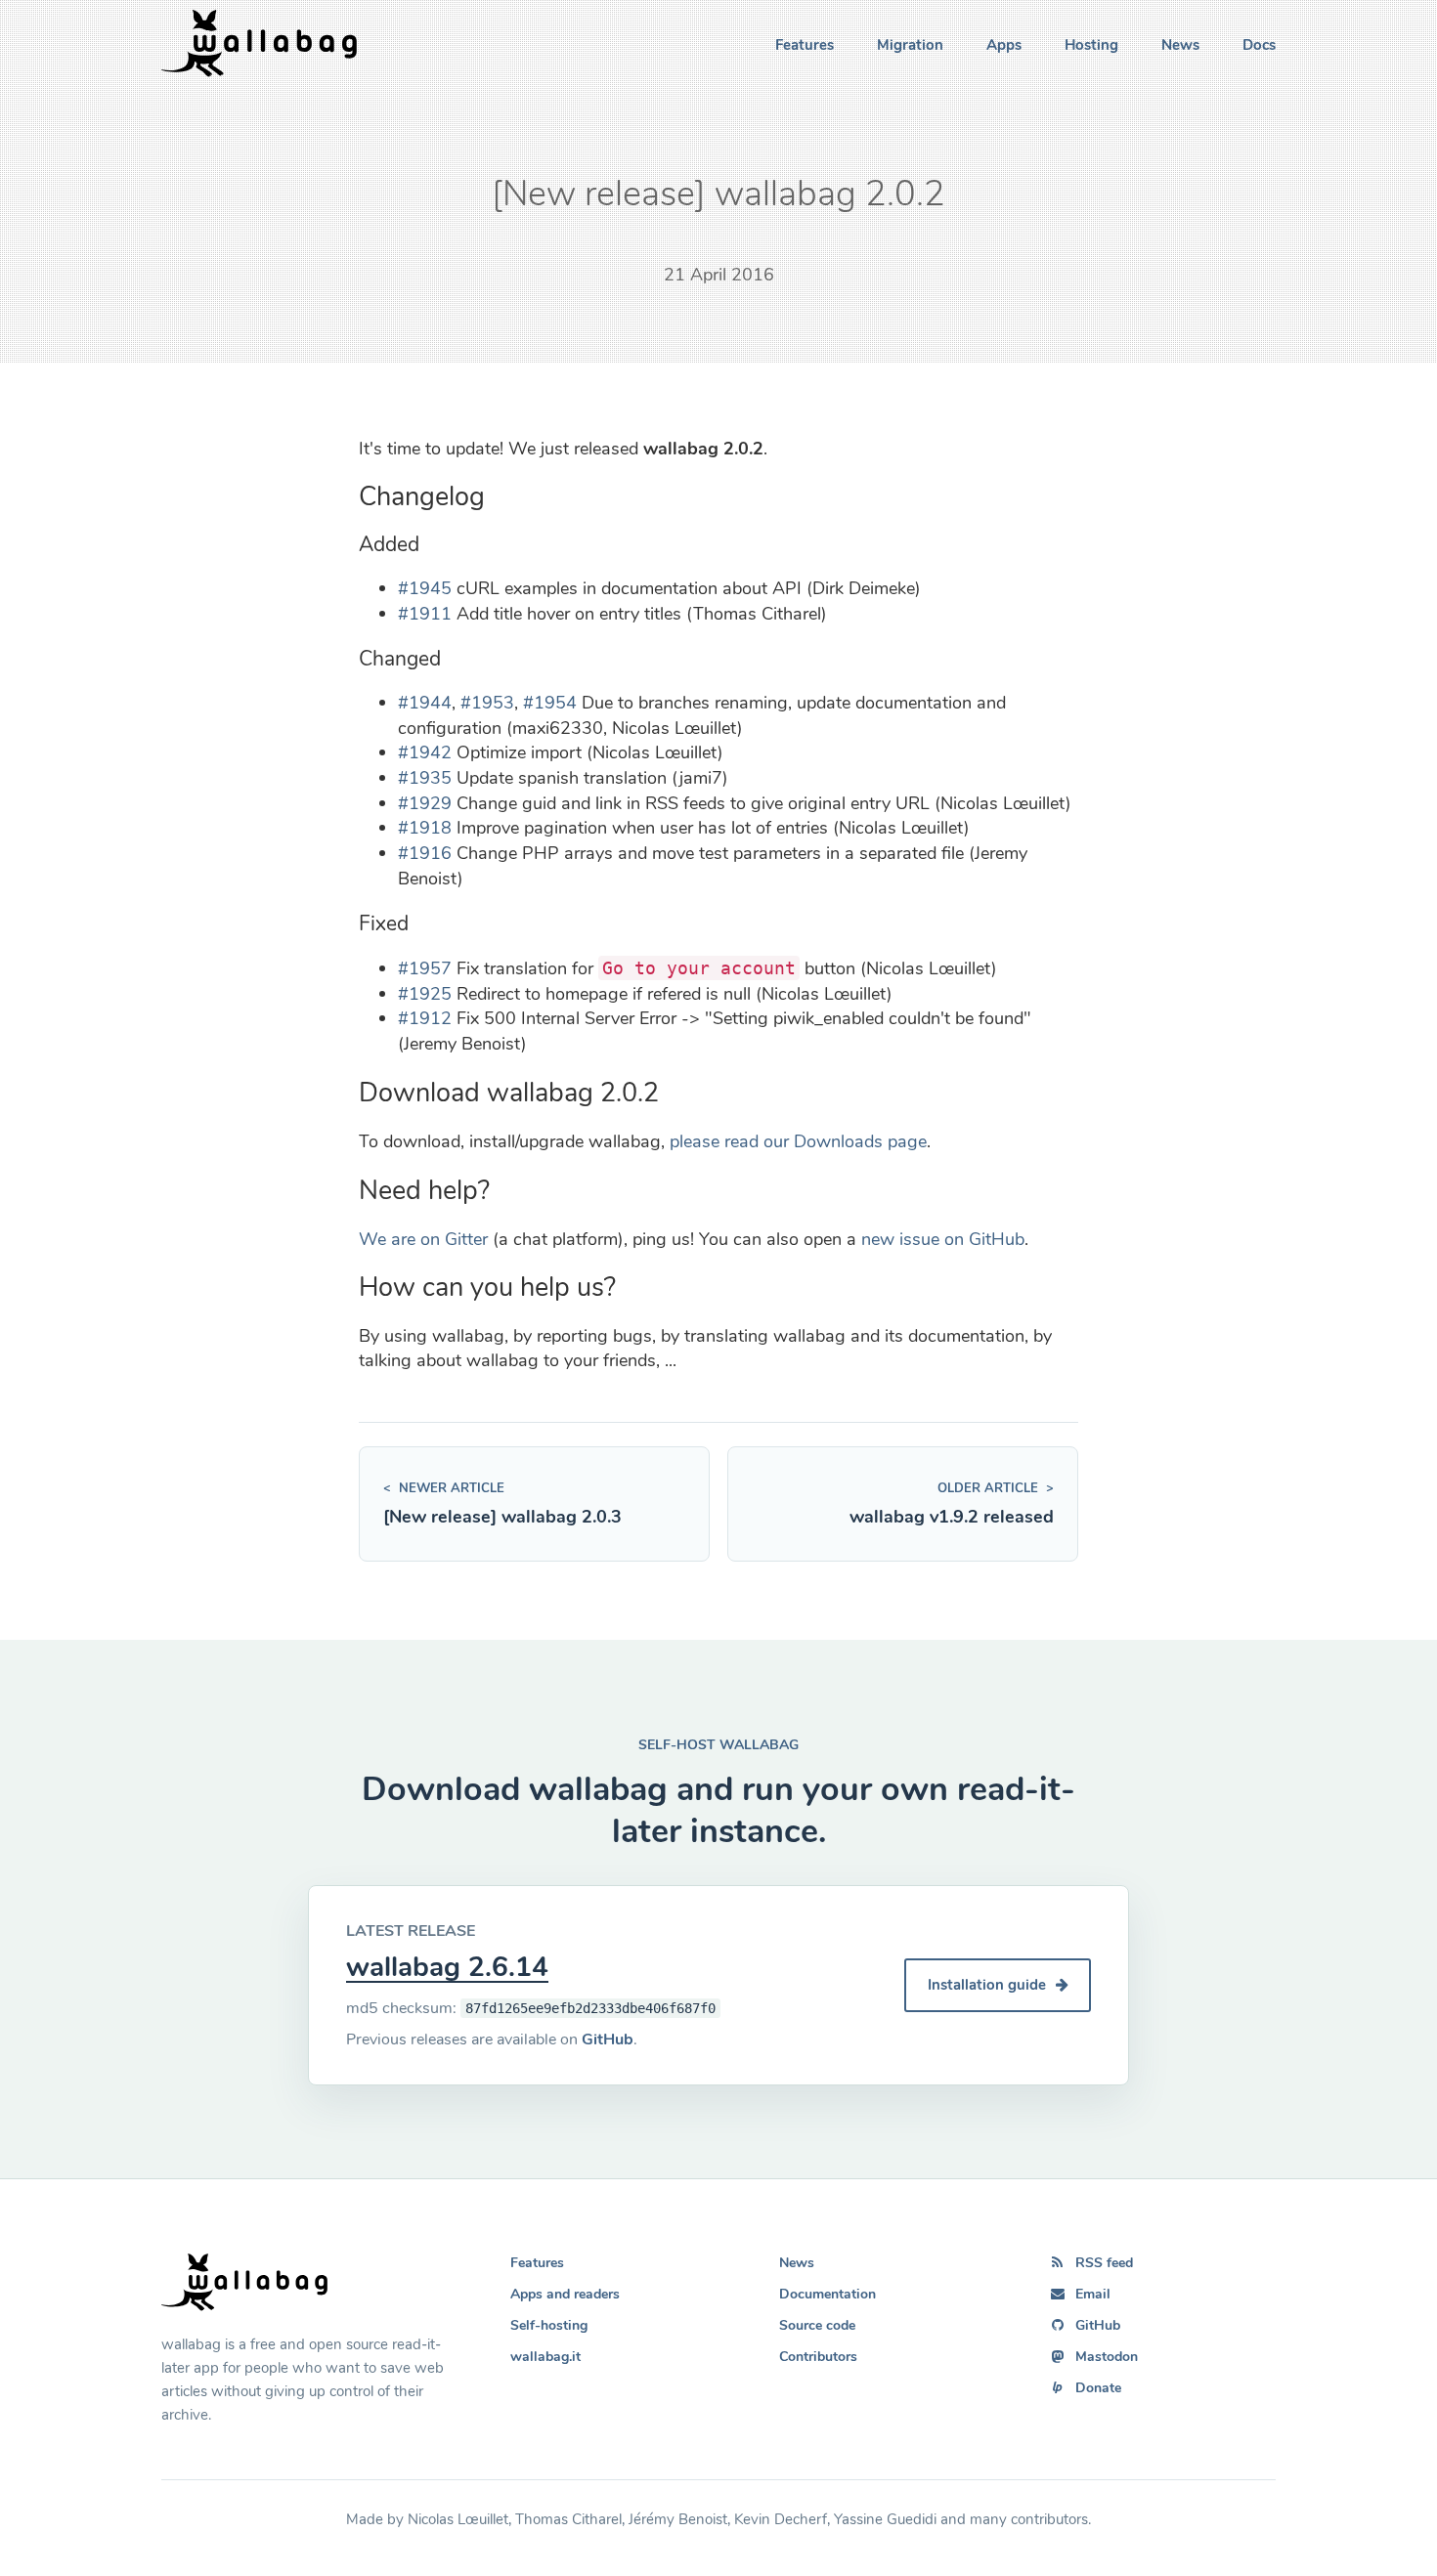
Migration (910, 45)
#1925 (425, 994)
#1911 (425, 614)
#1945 (425, 588)
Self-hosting (549, 2325)
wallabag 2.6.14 (447, 1967)
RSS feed (1104, 2263)
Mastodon (1107, 2357)
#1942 (425, 752)
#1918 (425, 828)
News (1180, 45)
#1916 (425, 853)
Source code (817, 2325)
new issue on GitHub (943, 1239)
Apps (1004, 45)
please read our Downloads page (798, 1141)
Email (1093, 2294)
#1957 (425, 968)
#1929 (425, 803)
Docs (1259, 45)
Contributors (818, 2357)
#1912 (425, 1018)
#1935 (425, 778)
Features (805, 45)
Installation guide (989, 1985)
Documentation (827, 2294)
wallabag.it (545, 2357)
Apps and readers (565, 2294)
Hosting (1091, 45)
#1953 (487, 703)
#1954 (550, 703)
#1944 (425, 703)
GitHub (608, 2039)
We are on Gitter (423, 1239)
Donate (1098, 2388)
